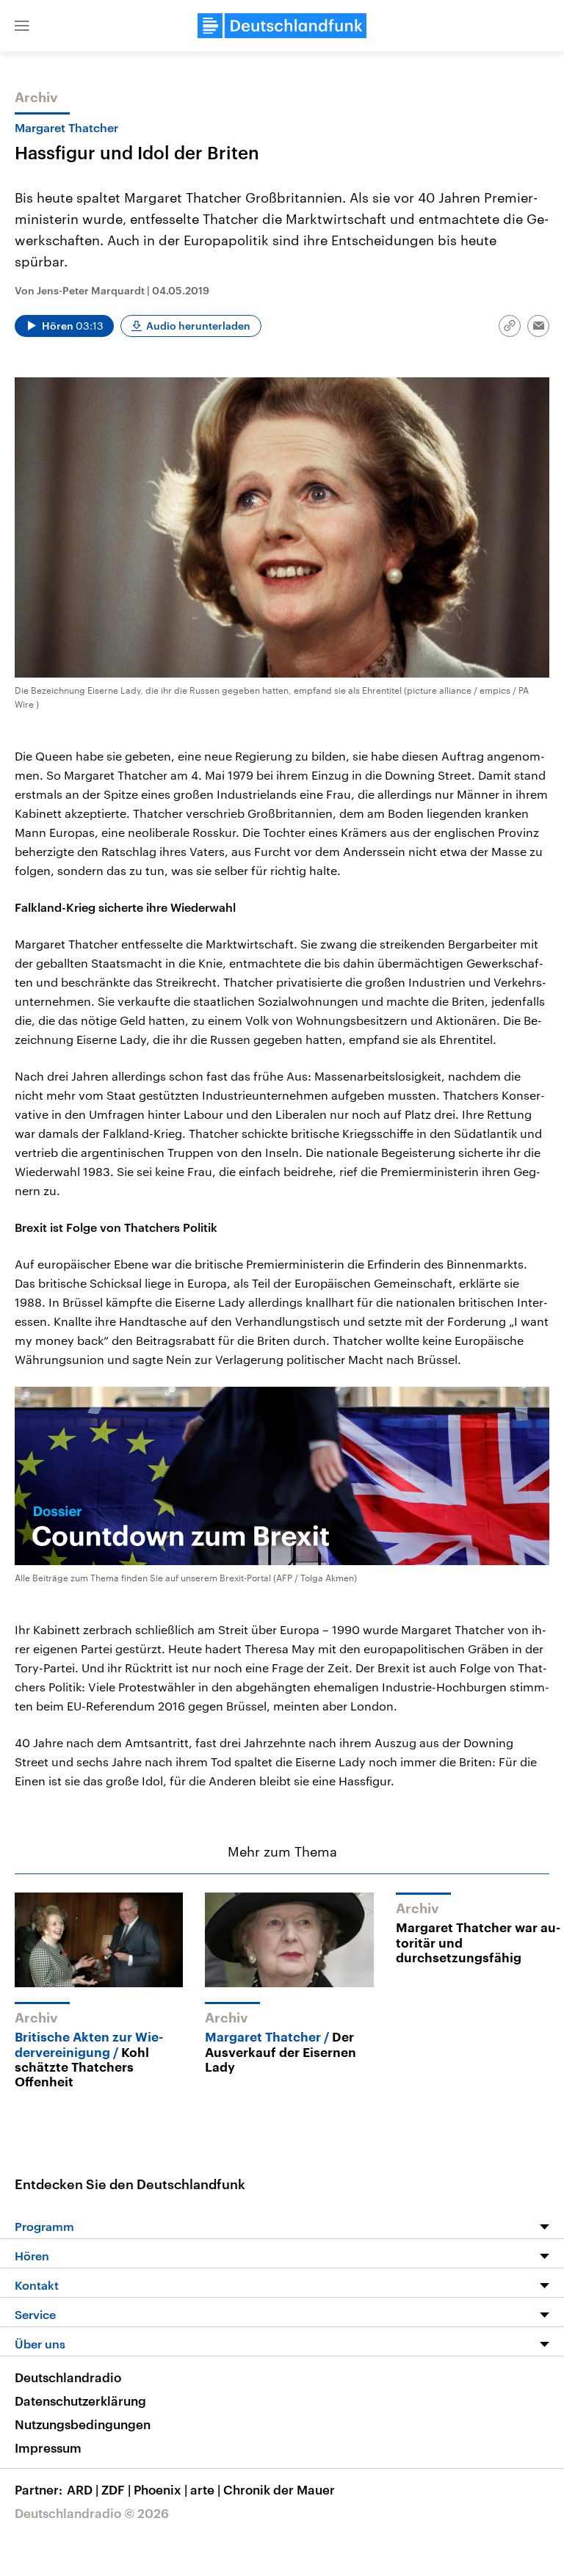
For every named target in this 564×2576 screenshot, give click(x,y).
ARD (83, 2489)
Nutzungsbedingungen (83, 2424)
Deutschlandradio (68, 2377)
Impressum (48, 2448)
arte (205, 2489)
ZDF (116, 2489)
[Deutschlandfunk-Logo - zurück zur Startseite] (282, 26)
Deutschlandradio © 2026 (92, 2513)
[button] (22, 26)
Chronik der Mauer (279, 2489)
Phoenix (160, 2489)
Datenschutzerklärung (80, 2401)
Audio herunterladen (198, 326)
